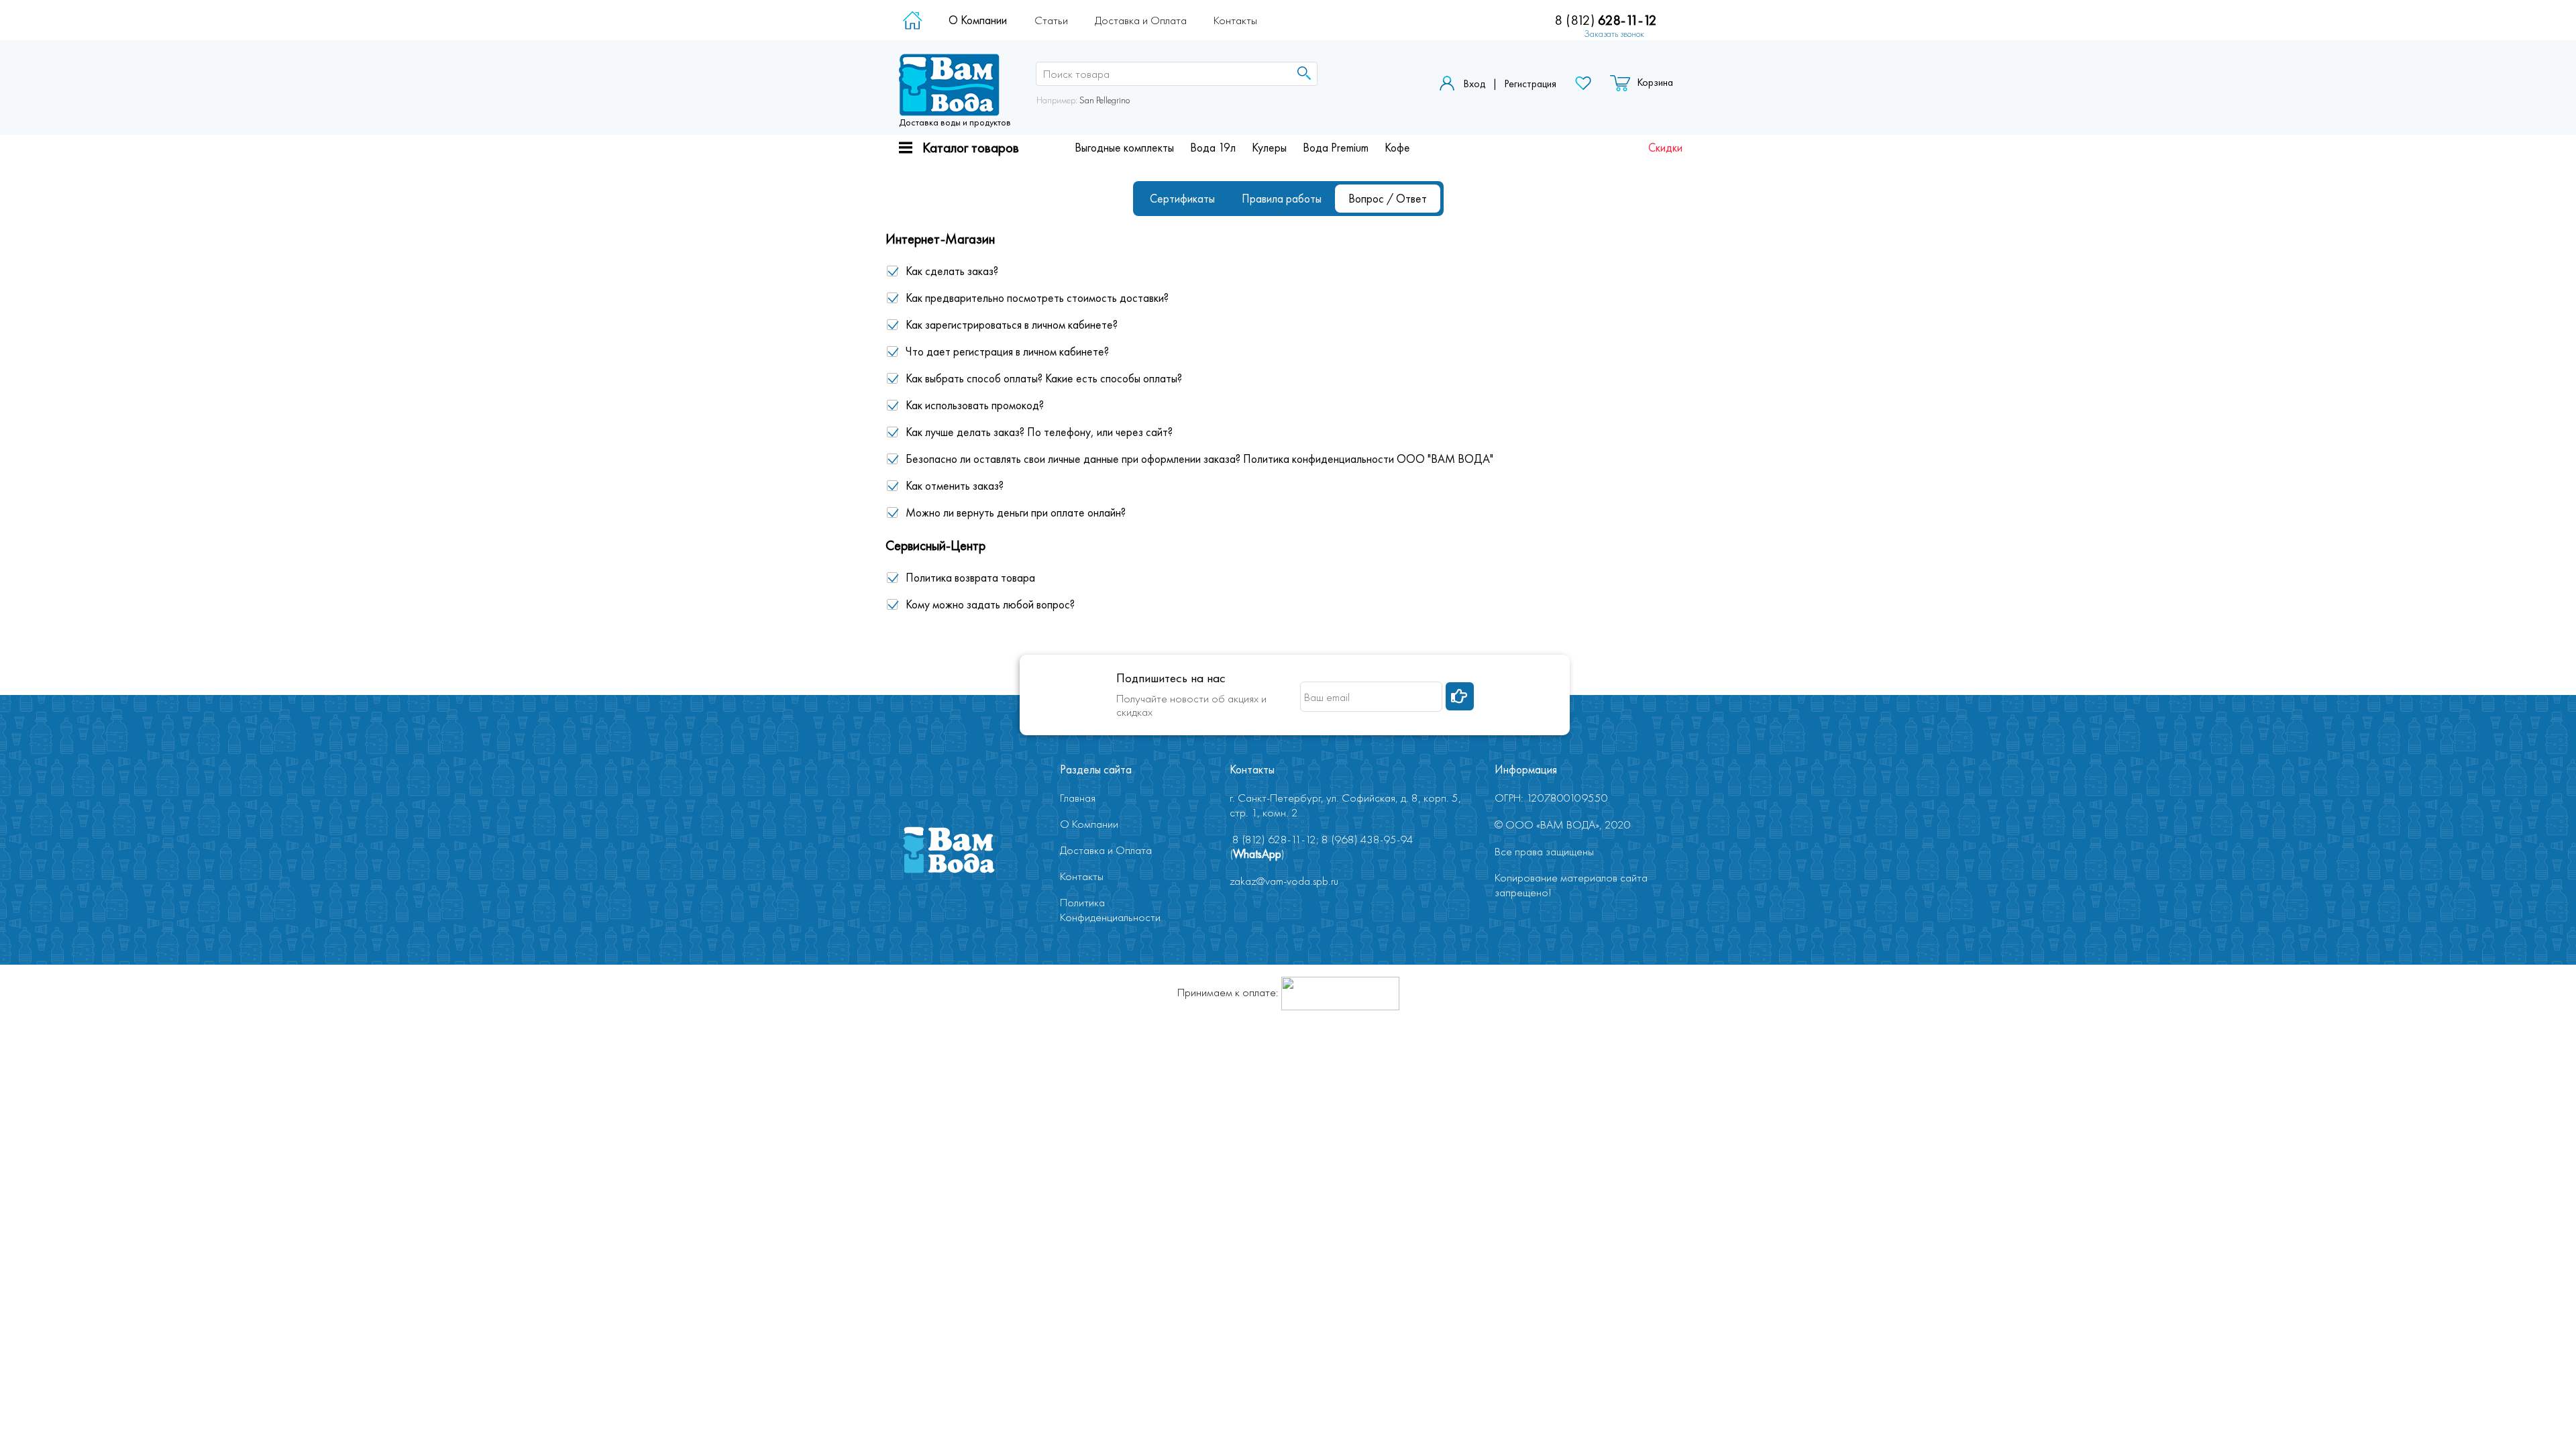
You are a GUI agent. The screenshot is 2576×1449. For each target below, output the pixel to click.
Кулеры (1269, 148)
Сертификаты (1182, 199)
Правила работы (1282, 199)
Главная (1078, 798)
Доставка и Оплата (1141, 20)
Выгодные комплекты (1124, 148)
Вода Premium (1336, 148)
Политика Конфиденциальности (1110, 910)
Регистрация (1530, 84)
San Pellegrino (1105, 100)
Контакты (1235, 20)
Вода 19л (1213, 148)
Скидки (1665, 148)
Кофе (1397, 148)
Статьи (1051, 20)
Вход (1474, 84)
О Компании (978, 20)
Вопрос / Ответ (1388, 199)
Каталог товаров (971, 147)
